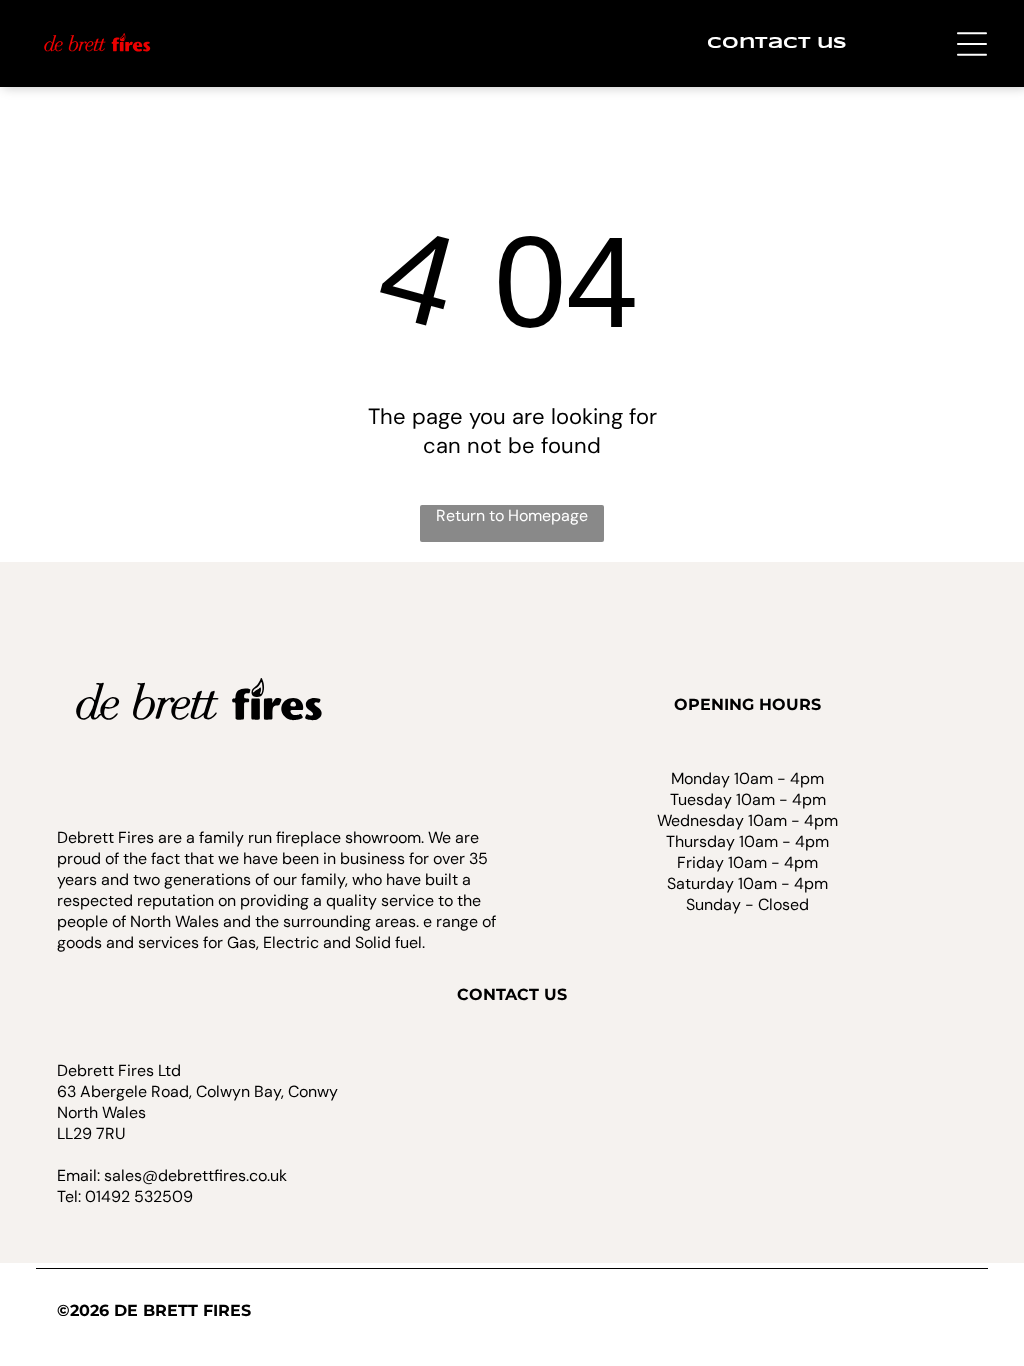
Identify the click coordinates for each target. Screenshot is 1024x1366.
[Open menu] (972, 44)
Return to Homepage (512, 515)
